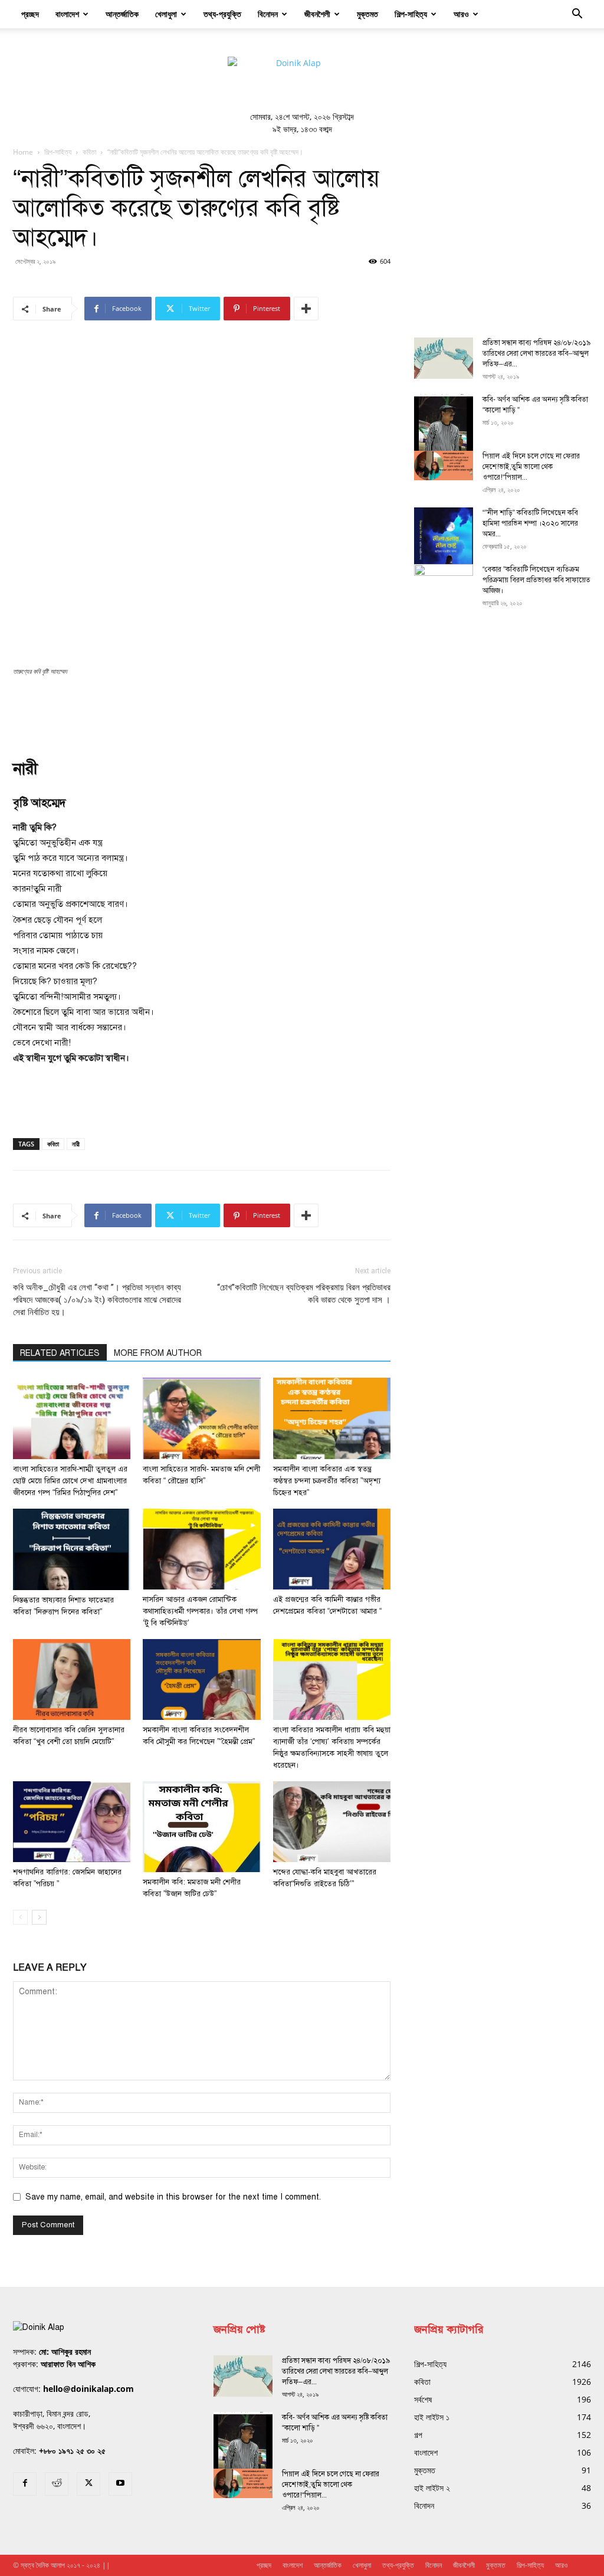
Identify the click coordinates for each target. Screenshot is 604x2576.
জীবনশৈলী (317, 14)
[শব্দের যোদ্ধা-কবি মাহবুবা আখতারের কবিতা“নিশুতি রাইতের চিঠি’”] (332, 1822)
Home (23, 152)
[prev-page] (20, 1917)
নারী (76, 1144)
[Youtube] (120, 2484)
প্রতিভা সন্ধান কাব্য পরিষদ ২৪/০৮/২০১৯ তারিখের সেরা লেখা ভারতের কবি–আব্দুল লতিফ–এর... (536, 353)
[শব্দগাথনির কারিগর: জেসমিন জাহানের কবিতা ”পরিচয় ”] (72, 1822)
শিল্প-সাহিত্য (411, 14)
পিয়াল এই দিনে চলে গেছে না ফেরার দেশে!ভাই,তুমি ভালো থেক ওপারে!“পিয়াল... (531, 467)
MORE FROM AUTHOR (158, 1353)
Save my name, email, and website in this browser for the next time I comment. (173, 2197)
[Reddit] (57, 2484)
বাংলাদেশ (67, 14)
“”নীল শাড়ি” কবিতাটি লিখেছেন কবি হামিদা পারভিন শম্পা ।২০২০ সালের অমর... (530, 523)
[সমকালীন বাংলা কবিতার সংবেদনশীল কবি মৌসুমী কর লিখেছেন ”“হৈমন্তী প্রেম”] (201, 1679)
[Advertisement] (202, 710)
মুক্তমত (367, 14)
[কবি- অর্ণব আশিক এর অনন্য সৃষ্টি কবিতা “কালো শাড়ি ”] (444, 433)
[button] (577, 15)
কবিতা (89, 152)
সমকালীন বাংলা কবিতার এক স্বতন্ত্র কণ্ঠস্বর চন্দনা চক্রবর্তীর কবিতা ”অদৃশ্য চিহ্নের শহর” (327, 1481)
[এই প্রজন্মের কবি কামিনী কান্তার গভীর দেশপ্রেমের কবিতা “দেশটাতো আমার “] (332, 1549)
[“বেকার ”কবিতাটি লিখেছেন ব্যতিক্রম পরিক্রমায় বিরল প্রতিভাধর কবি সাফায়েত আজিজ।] (444, 585)
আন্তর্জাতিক (122, 14)
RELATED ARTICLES (60, 1353)
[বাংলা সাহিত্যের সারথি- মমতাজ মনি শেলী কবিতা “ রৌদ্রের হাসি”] (201, 1418)
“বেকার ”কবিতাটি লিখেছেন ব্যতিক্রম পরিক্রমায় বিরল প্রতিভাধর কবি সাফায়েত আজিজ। (536, 580)
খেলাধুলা (166, 14)
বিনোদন (268, 14)
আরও (461, 14)
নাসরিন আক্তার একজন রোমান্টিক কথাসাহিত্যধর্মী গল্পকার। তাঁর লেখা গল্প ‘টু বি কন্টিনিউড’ (200, 1611)
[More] (306, 309)
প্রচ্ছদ (30, 14)
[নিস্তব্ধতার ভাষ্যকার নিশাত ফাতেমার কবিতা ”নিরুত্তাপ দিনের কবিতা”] (72, 1549)
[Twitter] (88, 2484)
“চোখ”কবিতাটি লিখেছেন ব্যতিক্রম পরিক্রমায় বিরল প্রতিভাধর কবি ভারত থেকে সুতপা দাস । (304, 1294)
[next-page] (39, 1917)
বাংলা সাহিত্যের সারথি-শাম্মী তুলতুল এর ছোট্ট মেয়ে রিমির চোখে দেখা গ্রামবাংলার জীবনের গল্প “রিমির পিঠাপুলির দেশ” (70, 1481)
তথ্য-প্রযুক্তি (222, 14)
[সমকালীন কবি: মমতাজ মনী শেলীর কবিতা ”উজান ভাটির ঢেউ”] (201, 1827)
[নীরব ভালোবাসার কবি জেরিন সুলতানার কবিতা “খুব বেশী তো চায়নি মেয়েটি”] (72, 1679)
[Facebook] (25, 2484)
